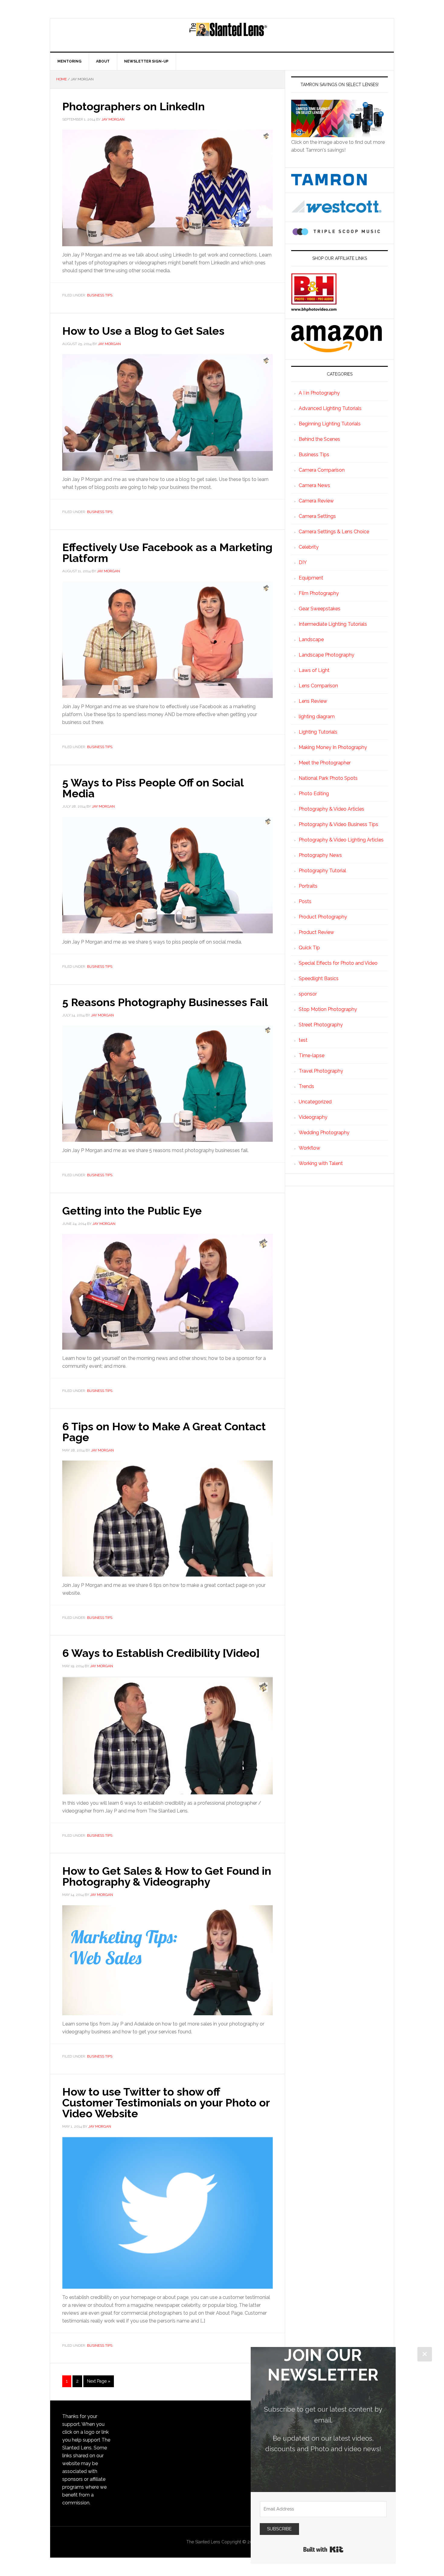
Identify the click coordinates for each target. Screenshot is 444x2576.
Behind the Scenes (319, 439)
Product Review (316, 932)
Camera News (314, 485)
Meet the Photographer (325, 763)
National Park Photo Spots (328, 778)
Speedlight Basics (319, 978)
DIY (303, 562)
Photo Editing (314, 794)
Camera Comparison (322, 470)
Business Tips (100, 295)
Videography (313, 1117)
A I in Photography (319, 393)
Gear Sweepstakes (320, 609)
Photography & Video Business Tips (338, 824)
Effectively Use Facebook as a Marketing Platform (167, 553)
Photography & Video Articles (331, 809)
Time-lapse (312, 1056)
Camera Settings (317, 516)
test (303, 1040)
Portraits (308, 886)
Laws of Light (314, 670)
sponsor (308, 994)
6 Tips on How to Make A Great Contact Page (164, 1432)
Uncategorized (315, 1102)
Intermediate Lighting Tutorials (333, 624)
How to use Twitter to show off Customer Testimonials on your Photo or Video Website (166, 2103)
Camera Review (316, 501)
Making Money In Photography (333, 747)
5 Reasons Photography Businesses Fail (165, 1002)
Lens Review (313, 701)
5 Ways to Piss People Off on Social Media (153, 788)
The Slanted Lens (228, 35)
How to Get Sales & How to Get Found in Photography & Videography (167, 1876)
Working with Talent (321, 1163)
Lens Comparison (318, 686)
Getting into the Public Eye (132, 1211)
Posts (305, 901)
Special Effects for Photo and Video (338, 963)
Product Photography (323, 917)
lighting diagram (317, 717)
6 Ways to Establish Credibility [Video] (161, 1653)
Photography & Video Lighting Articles (341, 840)
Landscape (311, 639)
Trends (306, 1086)
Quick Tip (309, 948)
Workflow (309, 1148)
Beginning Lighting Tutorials (330, 424)
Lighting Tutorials (318, 732)
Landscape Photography (327, 655)
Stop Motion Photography (328, 1009)
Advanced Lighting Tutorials (330, 408)
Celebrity (309, 547)
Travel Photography (321, 1071)
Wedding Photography (324, 1133)
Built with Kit (323, 2549)
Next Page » (99, 2381)
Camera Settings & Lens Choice (334, 532)
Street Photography (321, 1025)
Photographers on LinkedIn (134, 106)
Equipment (311, 578)
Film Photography (319, 593)
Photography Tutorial (322, 871)
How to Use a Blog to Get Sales (143, 331)
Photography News (320, 855)
